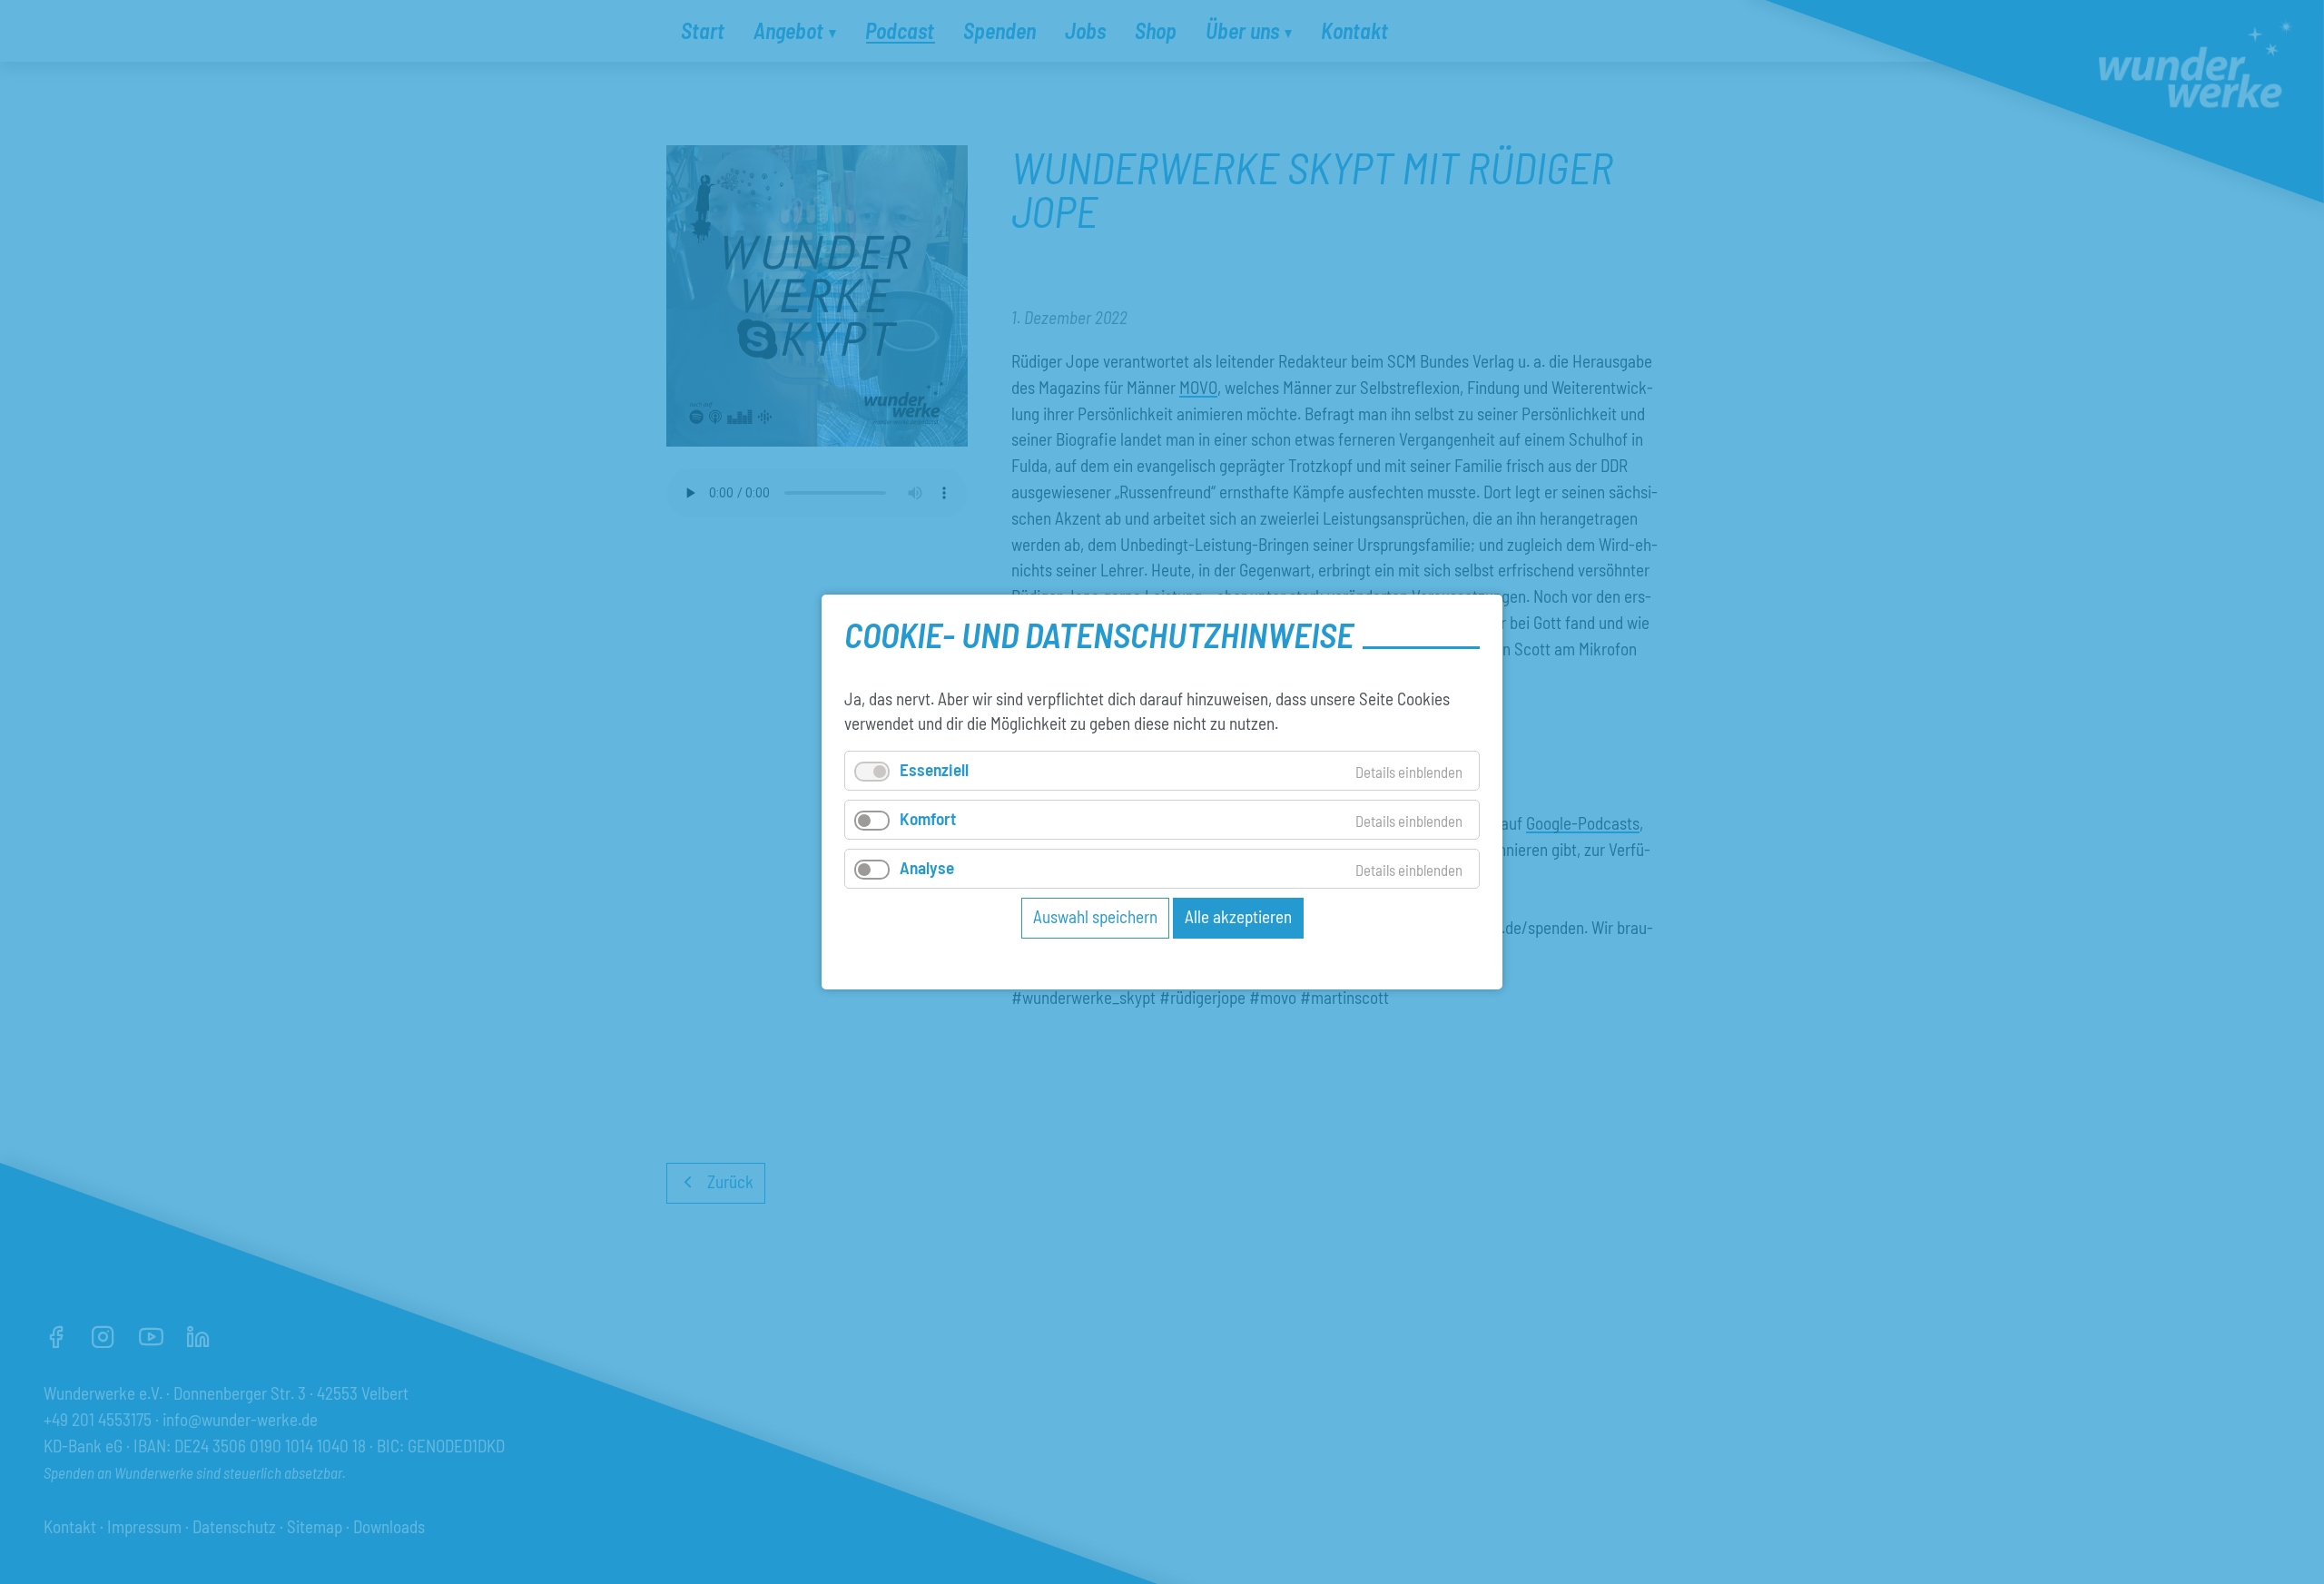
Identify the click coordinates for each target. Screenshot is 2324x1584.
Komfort (928, 818)
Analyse (927, 867)
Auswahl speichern (1095, 916)
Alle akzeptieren (1238, 916)
